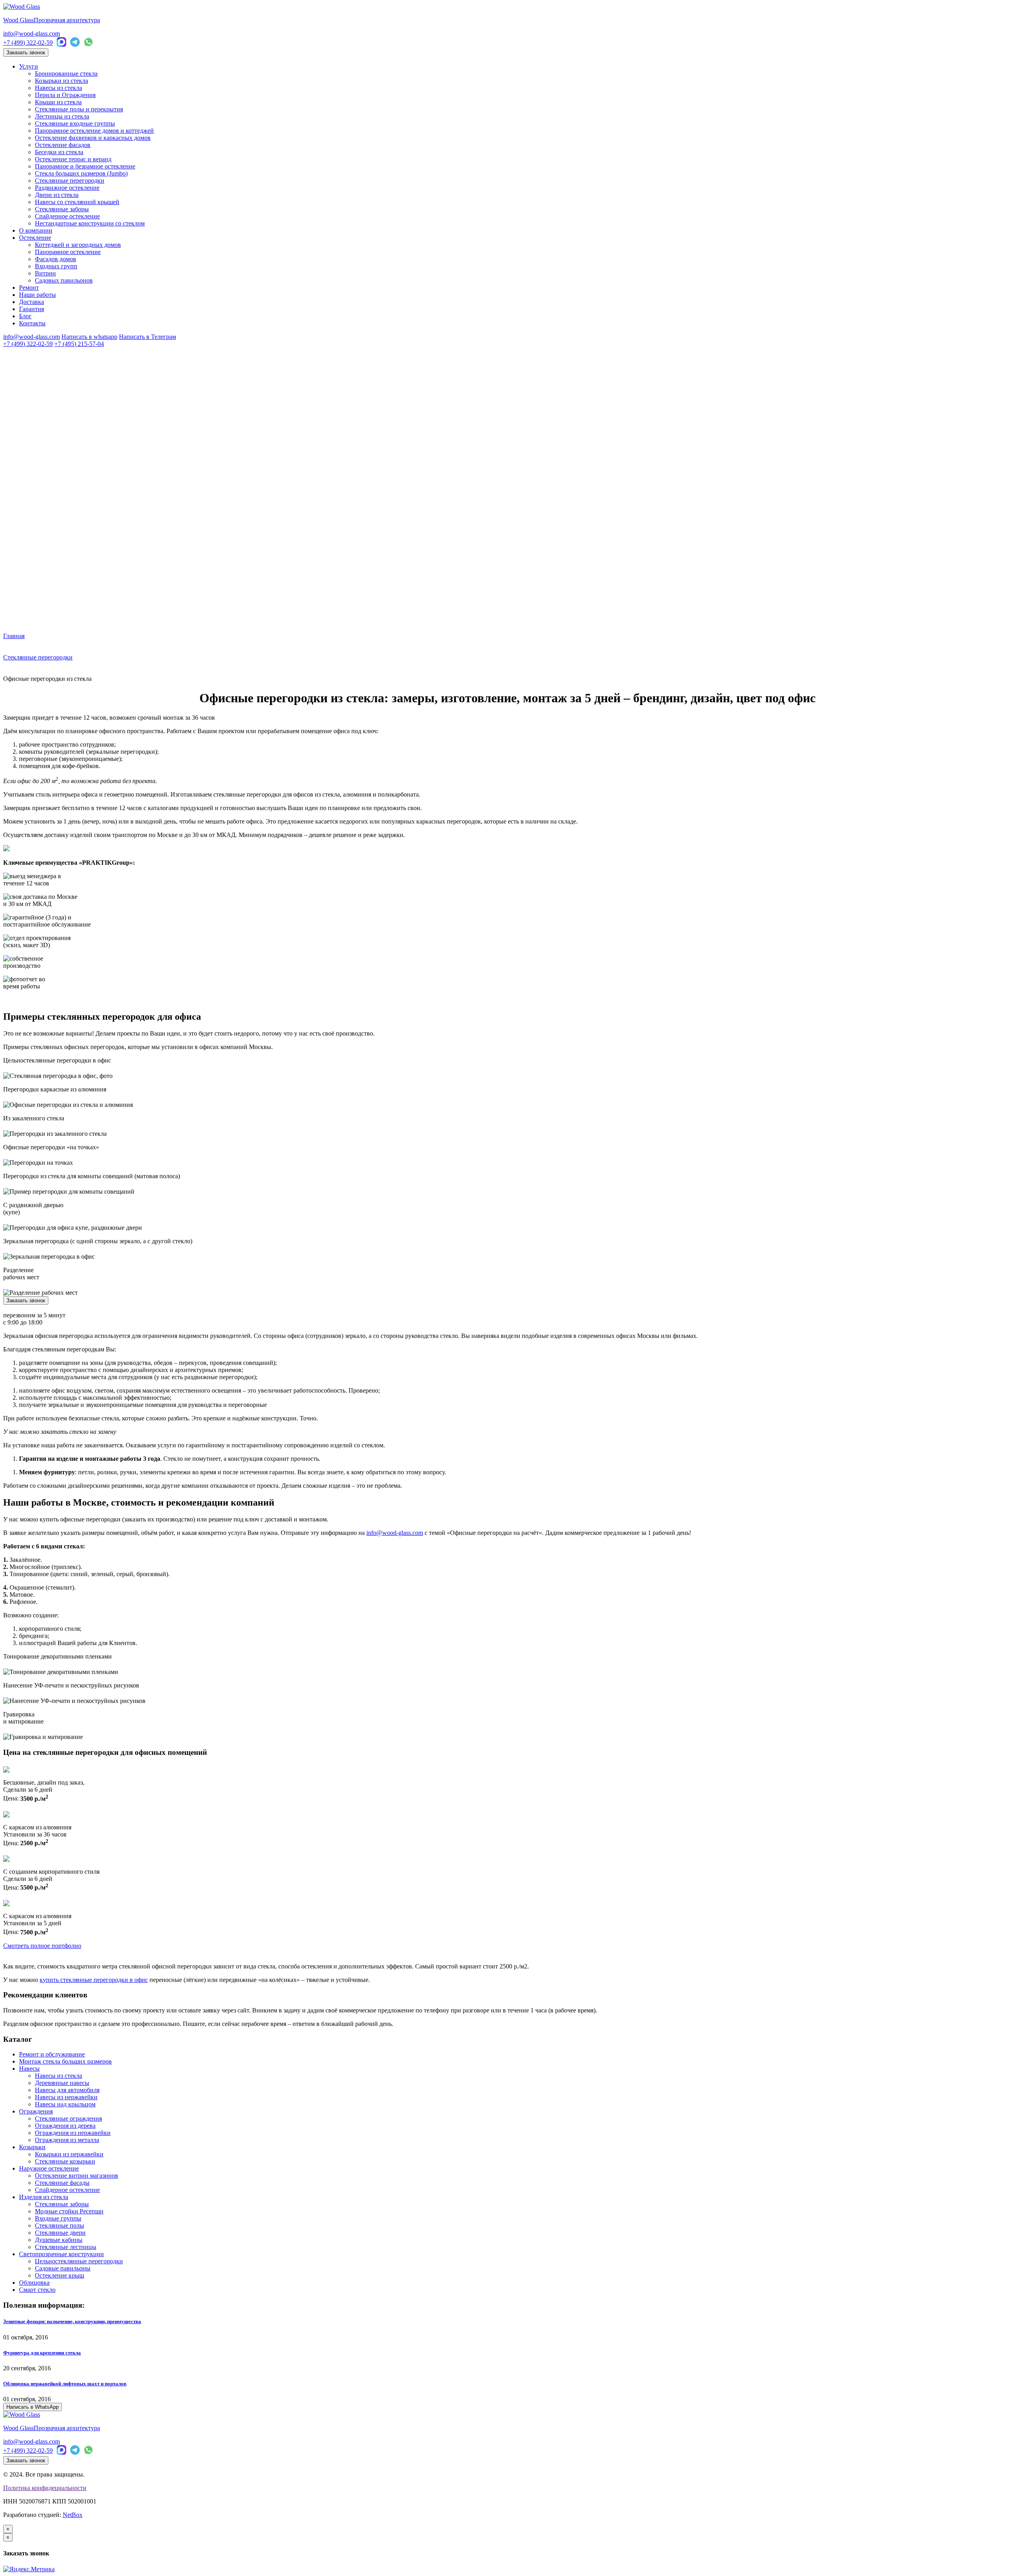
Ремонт (29, 288)
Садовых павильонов (64, 280)
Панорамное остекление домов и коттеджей (94, 131)
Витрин (45, 273)
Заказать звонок (26, 53)
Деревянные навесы (62, 2083)
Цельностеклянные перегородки (79, 2261)
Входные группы (58, 2218)
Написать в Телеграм (147, 337)
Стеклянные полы (59, 2225)
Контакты (32, 323)
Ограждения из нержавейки (73, 2133)
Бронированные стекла (66, 74)
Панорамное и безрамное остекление (85, 166)
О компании (36, 230)
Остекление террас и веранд (73, 159)
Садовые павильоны (63, 2268)
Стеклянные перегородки (70, 181)
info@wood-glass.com (32, 33)
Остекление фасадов (63, 145)
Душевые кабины (59, 2240)
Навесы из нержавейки (66, 2097)
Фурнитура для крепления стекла (42, 2353)
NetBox (73, 2515)
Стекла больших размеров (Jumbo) (81, 173)
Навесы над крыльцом (65, 2104)
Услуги (29, 66)
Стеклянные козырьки (65, 2161)
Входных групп (56, 266)
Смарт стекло (37, 2290)
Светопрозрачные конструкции (61, 2254)
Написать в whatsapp (89, 337)
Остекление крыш (59, 2275)
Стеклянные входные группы (75, 123)
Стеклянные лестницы (66, 2247)
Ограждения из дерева (65, 2126)
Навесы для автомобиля (67, 2090)
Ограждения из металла (67, 2140)
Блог (25, 316)
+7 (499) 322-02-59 (28, 43)
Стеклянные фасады (62, 2183)
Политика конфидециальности (45, 2488)
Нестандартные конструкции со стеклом (90, 223)
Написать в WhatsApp (33, 2407)
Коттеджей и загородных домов (78, 245)
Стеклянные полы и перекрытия (79, 109)
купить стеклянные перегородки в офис (94, 1980)
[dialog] (507, 2545)
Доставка (32, 302)
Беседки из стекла (59, 152)
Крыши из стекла (58, 102)
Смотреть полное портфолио (42, 1946)
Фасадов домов (56, 259)
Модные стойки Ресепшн (69, 2211)
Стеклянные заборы (62, 209)
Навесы (29, 2069)
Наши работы (37, 295)
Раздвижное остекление (67, 188)
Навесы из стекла (58, 88)
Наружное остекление (49, 2168)
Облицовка (34, 2283)
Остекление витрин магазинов (77, 2176)
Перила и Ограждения (65, 95)
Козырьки (32, 2147)
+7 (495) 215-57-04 (79, 344)
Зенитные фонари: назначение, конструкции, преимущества (72, 2321)
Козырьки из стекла (61, 81)
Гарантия (32, 309)
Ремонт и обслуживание (52, 2054)
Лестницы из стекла (62, 116)
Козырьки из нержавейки (69, 2154)
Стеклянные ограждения (68, 2118)
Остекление (35, 238)
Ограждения (36, 2111)
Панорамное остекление (68, 252)
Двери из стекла (57, 195)
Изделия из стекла (44, 2197)
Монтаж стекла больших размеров (65, 2061)
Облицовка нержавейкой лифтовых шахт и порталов (65, 2384)
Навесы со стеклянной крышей (77, 202)
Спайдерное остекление (67, 216)
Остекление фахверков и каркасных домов (93, 138)
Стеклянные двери (60, 2233)
